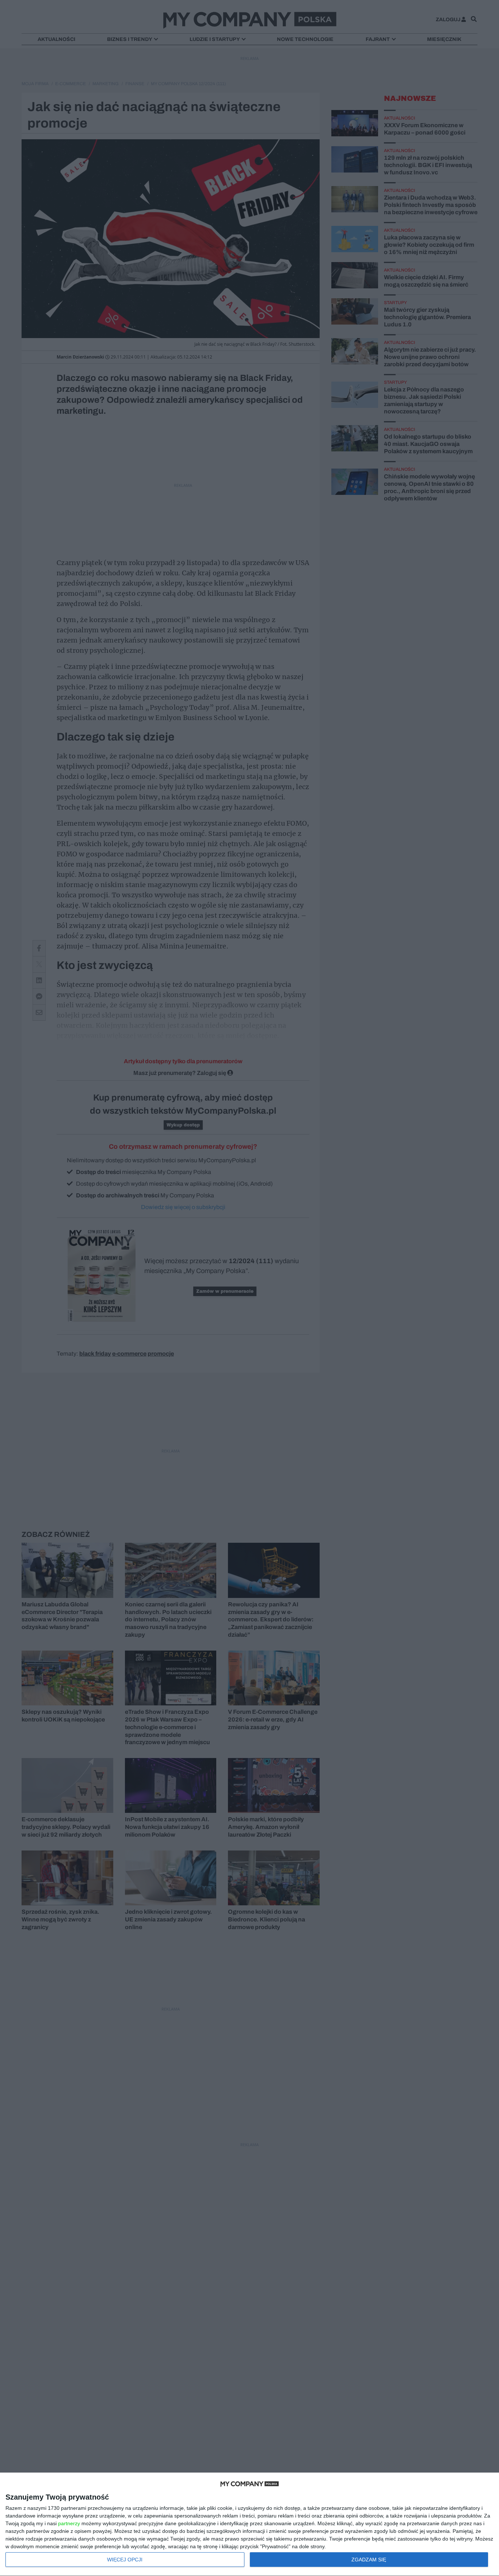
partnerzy (69, 2523)
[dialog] (249, 2524)
